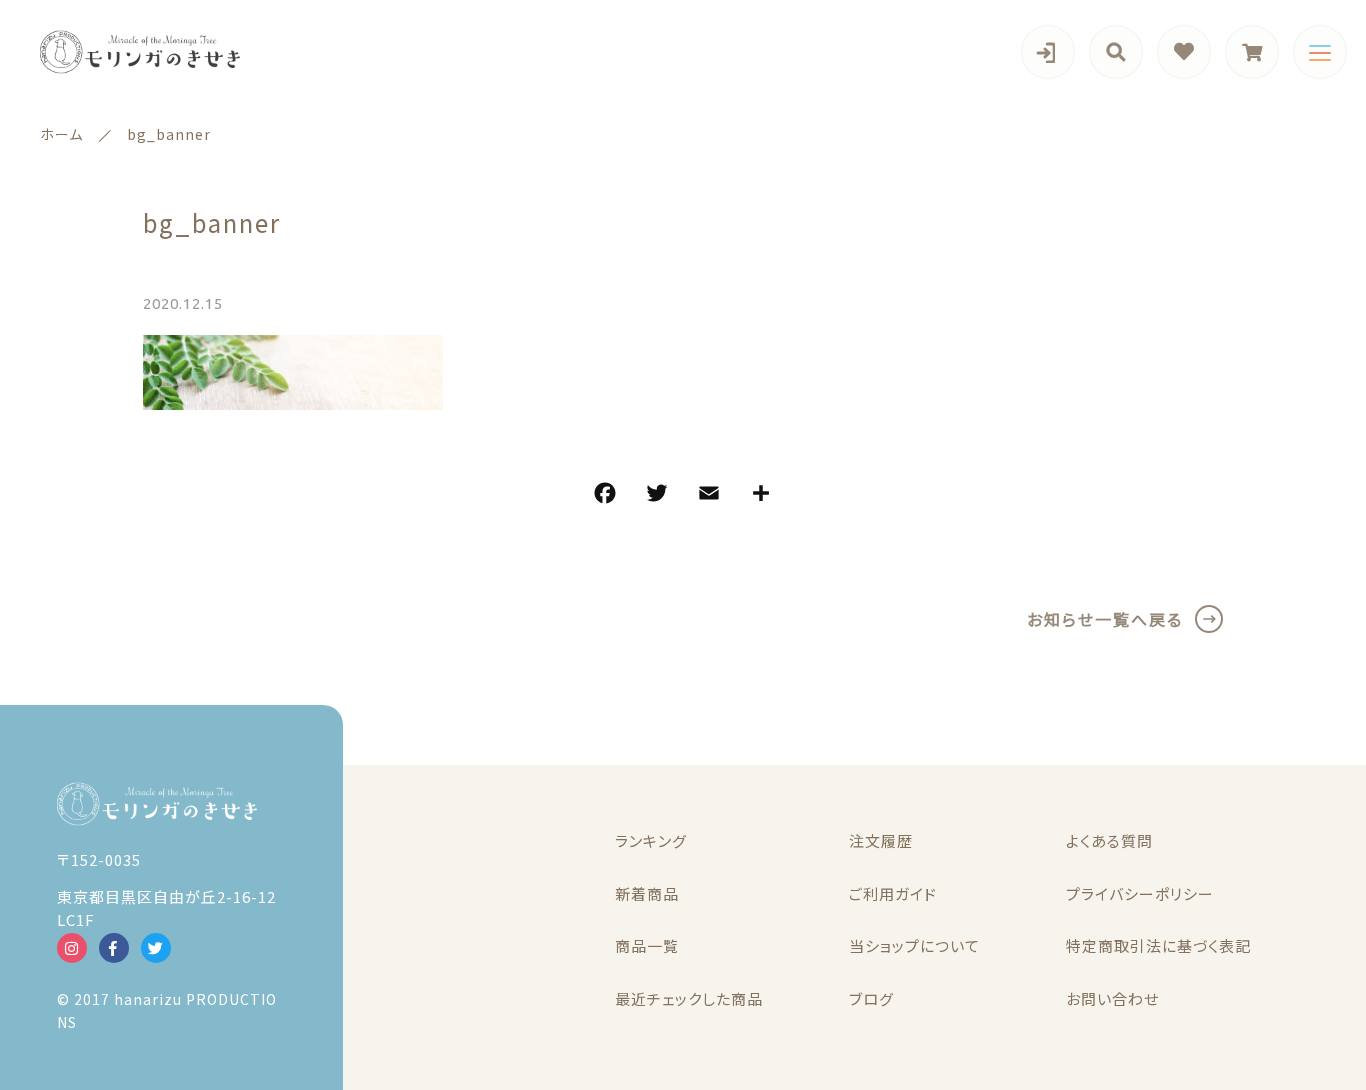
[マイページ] (1048, 52)
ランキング (651, 840)
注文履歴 (881, 840)
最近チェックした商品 (689, 998)
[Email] (709, 496)
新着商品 (647, 893)
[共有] (761, 496)
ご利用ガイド (893, 893)
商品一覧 (647, 945)
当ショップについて (914, 945)
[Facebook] (605, 496)
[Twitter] (657, 496)
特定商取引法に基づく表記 (1158, 945)
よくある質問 (1109, 840)
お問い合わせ (1112, 998)
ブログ (871, 998)
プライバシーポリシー (1140, 893)
